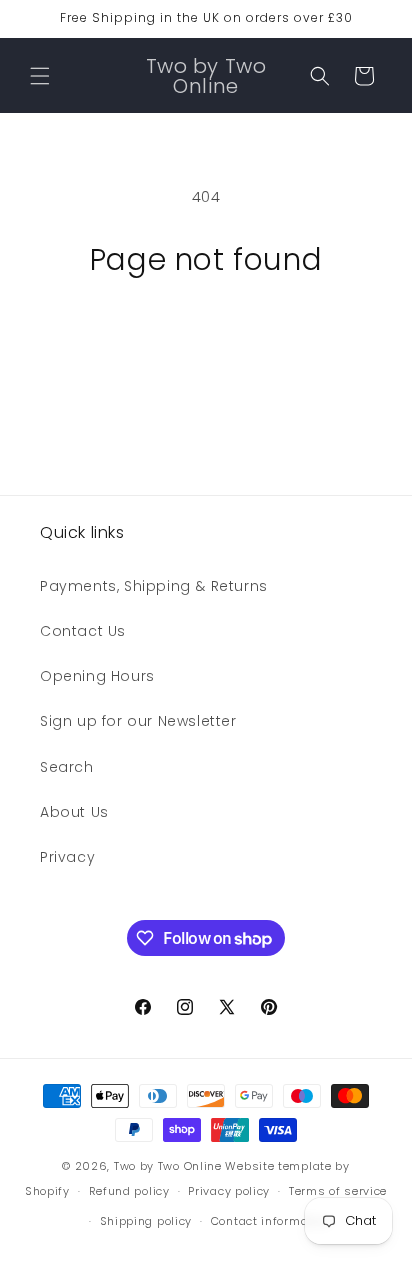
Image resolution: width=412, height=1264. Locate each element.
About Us (74, 812)
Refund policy (129, 1191)
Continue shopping (206, 332)
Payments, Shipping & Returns (154, 586)
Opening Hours (97, 676)
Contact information (271, 1221)
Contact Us (83, 631)
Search (67, 767)
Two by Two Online (168, 1166)
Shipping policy (146, 1221)
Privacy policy (229, 1191)
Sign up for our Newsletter (138, 721)
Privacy (67, 857)
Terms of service (338, 1191)
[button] (40, 76)
